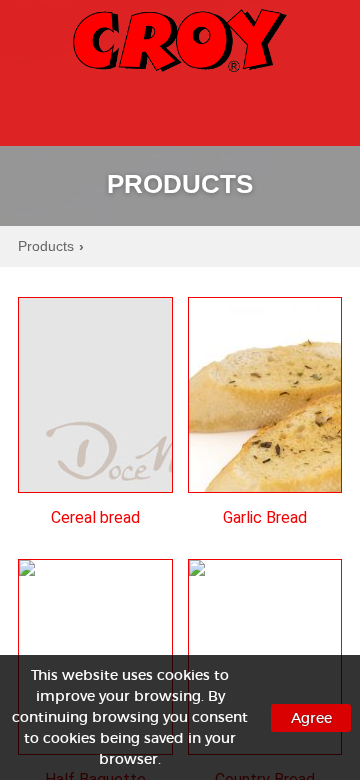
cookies (183, 675)
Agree (311, 718)
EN (315, 106)
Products (51, 246)
